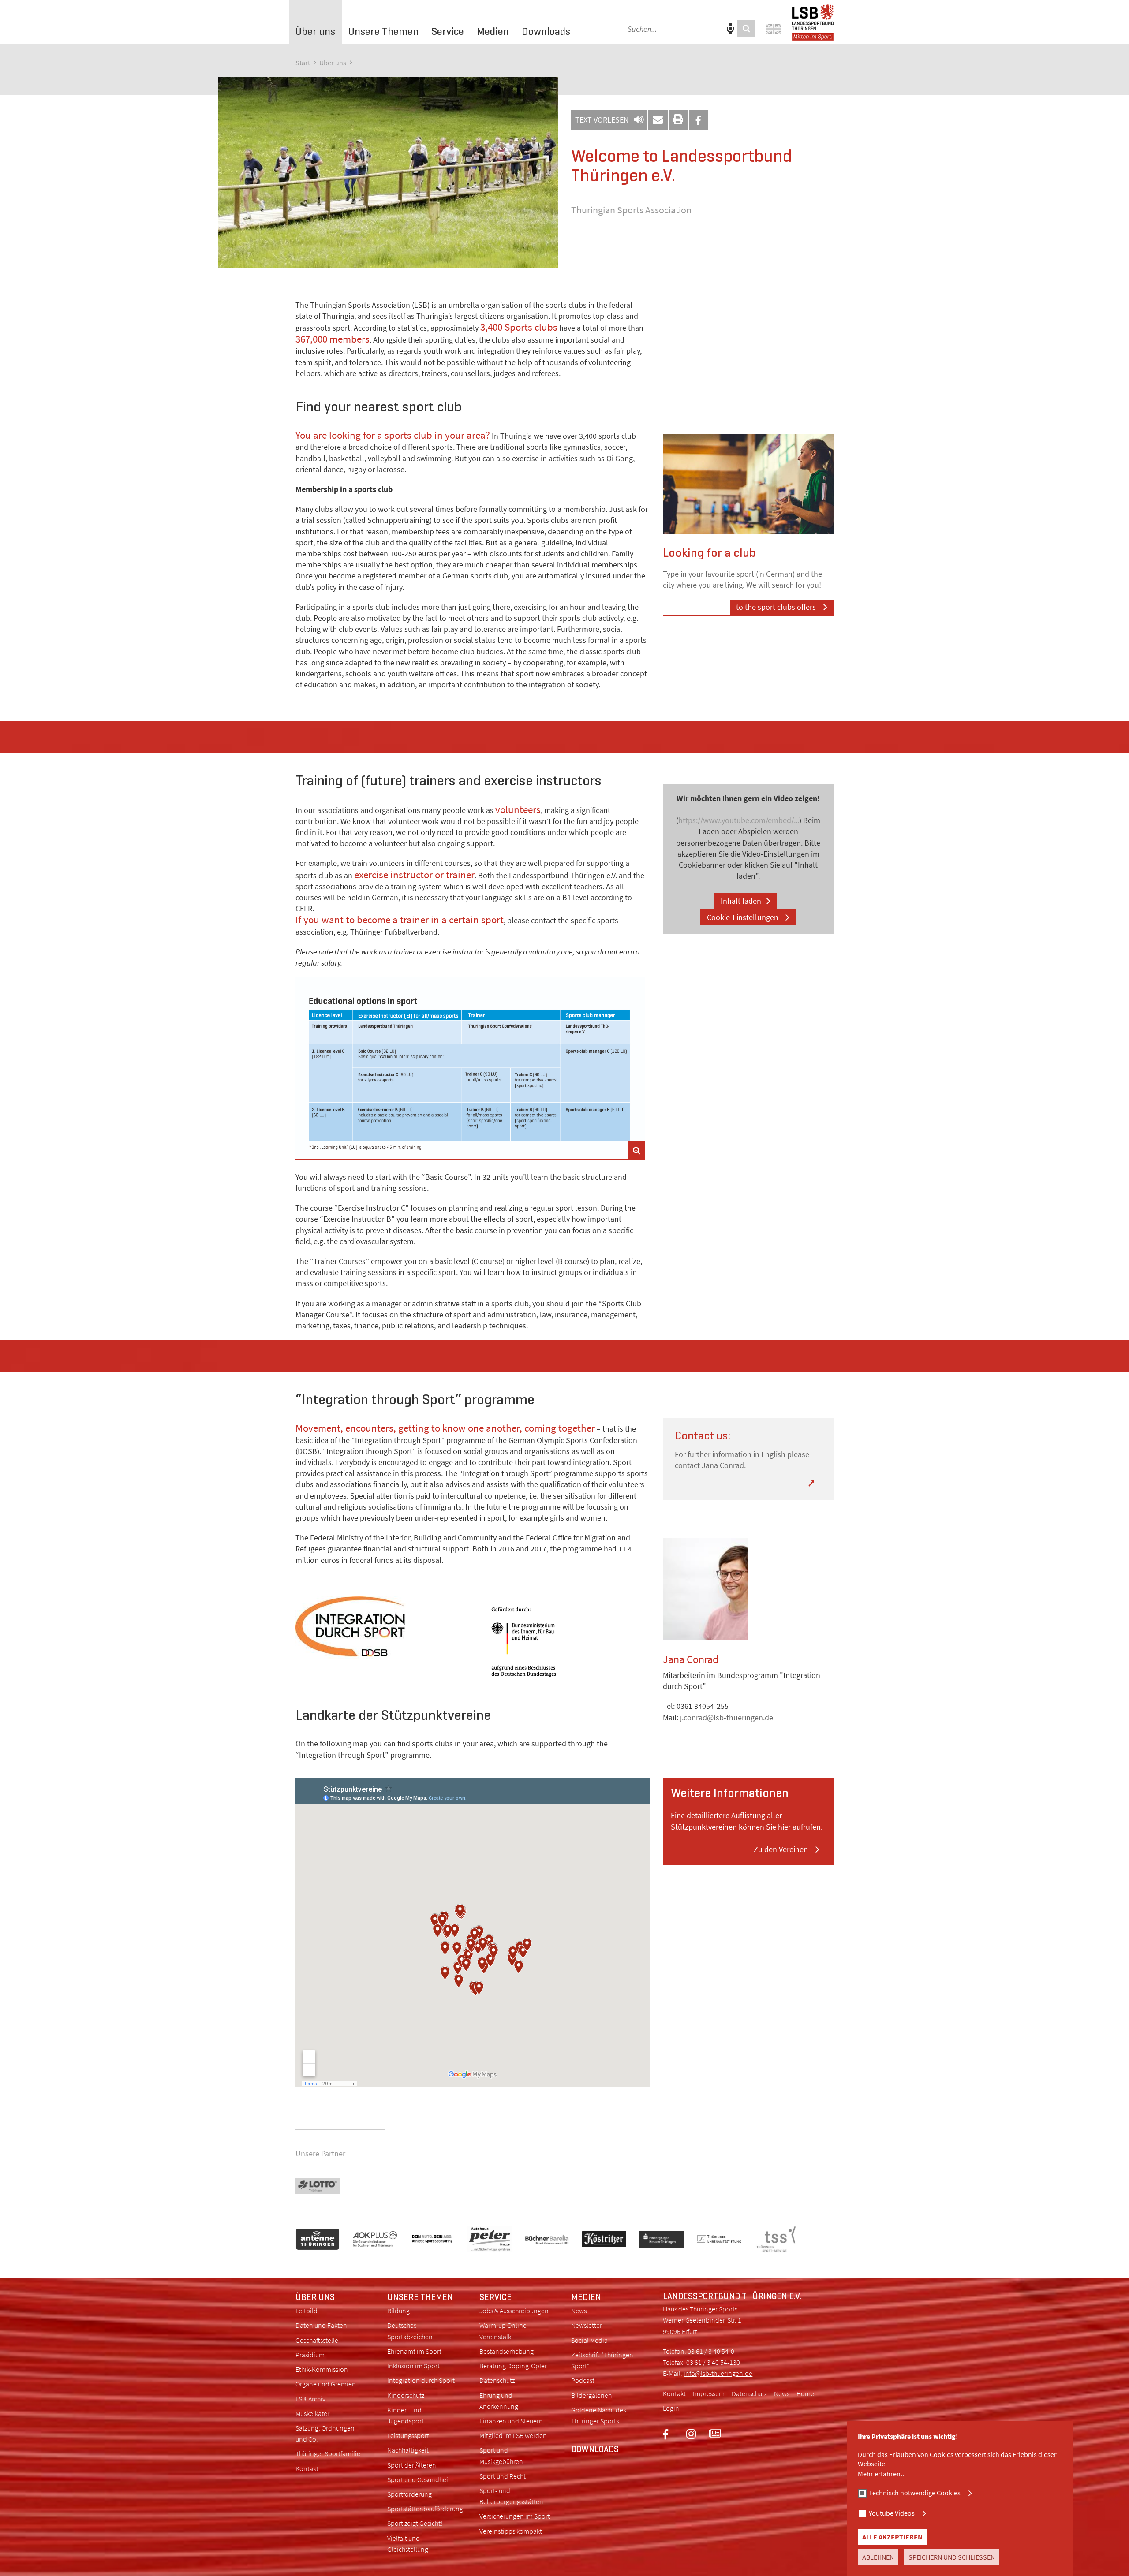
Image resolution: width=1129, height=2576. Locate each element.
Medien (586, 2297)
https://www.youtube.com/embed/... (739, 820)
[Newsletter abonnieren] (715, 2434)
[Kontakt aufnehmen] (658, 120)
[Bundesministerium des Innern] (563, 1642)
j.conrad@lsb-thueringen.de (727, 1717)
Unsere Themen (420, 2297)
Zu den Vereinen (782, 1849)
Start (303, 63)
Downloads (595, 2449)
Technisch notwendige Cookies (915, 2493)
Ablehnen (878, 2557)
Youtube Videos (892, 2513)
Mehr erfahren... (882, 2474)
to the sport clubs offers (777, 607)
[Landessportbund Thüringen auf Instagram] (691, 2434)
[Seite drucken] (678, 120)
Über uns (333, 63)
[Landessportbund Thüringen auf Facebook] (675, 2434)
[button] (699, 120)
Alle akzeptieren (892, 2537)
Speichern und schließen (952, 2557)
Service (495, 2297)
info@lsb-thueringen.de (718, 2373)
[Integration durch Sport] (379, 1628)
